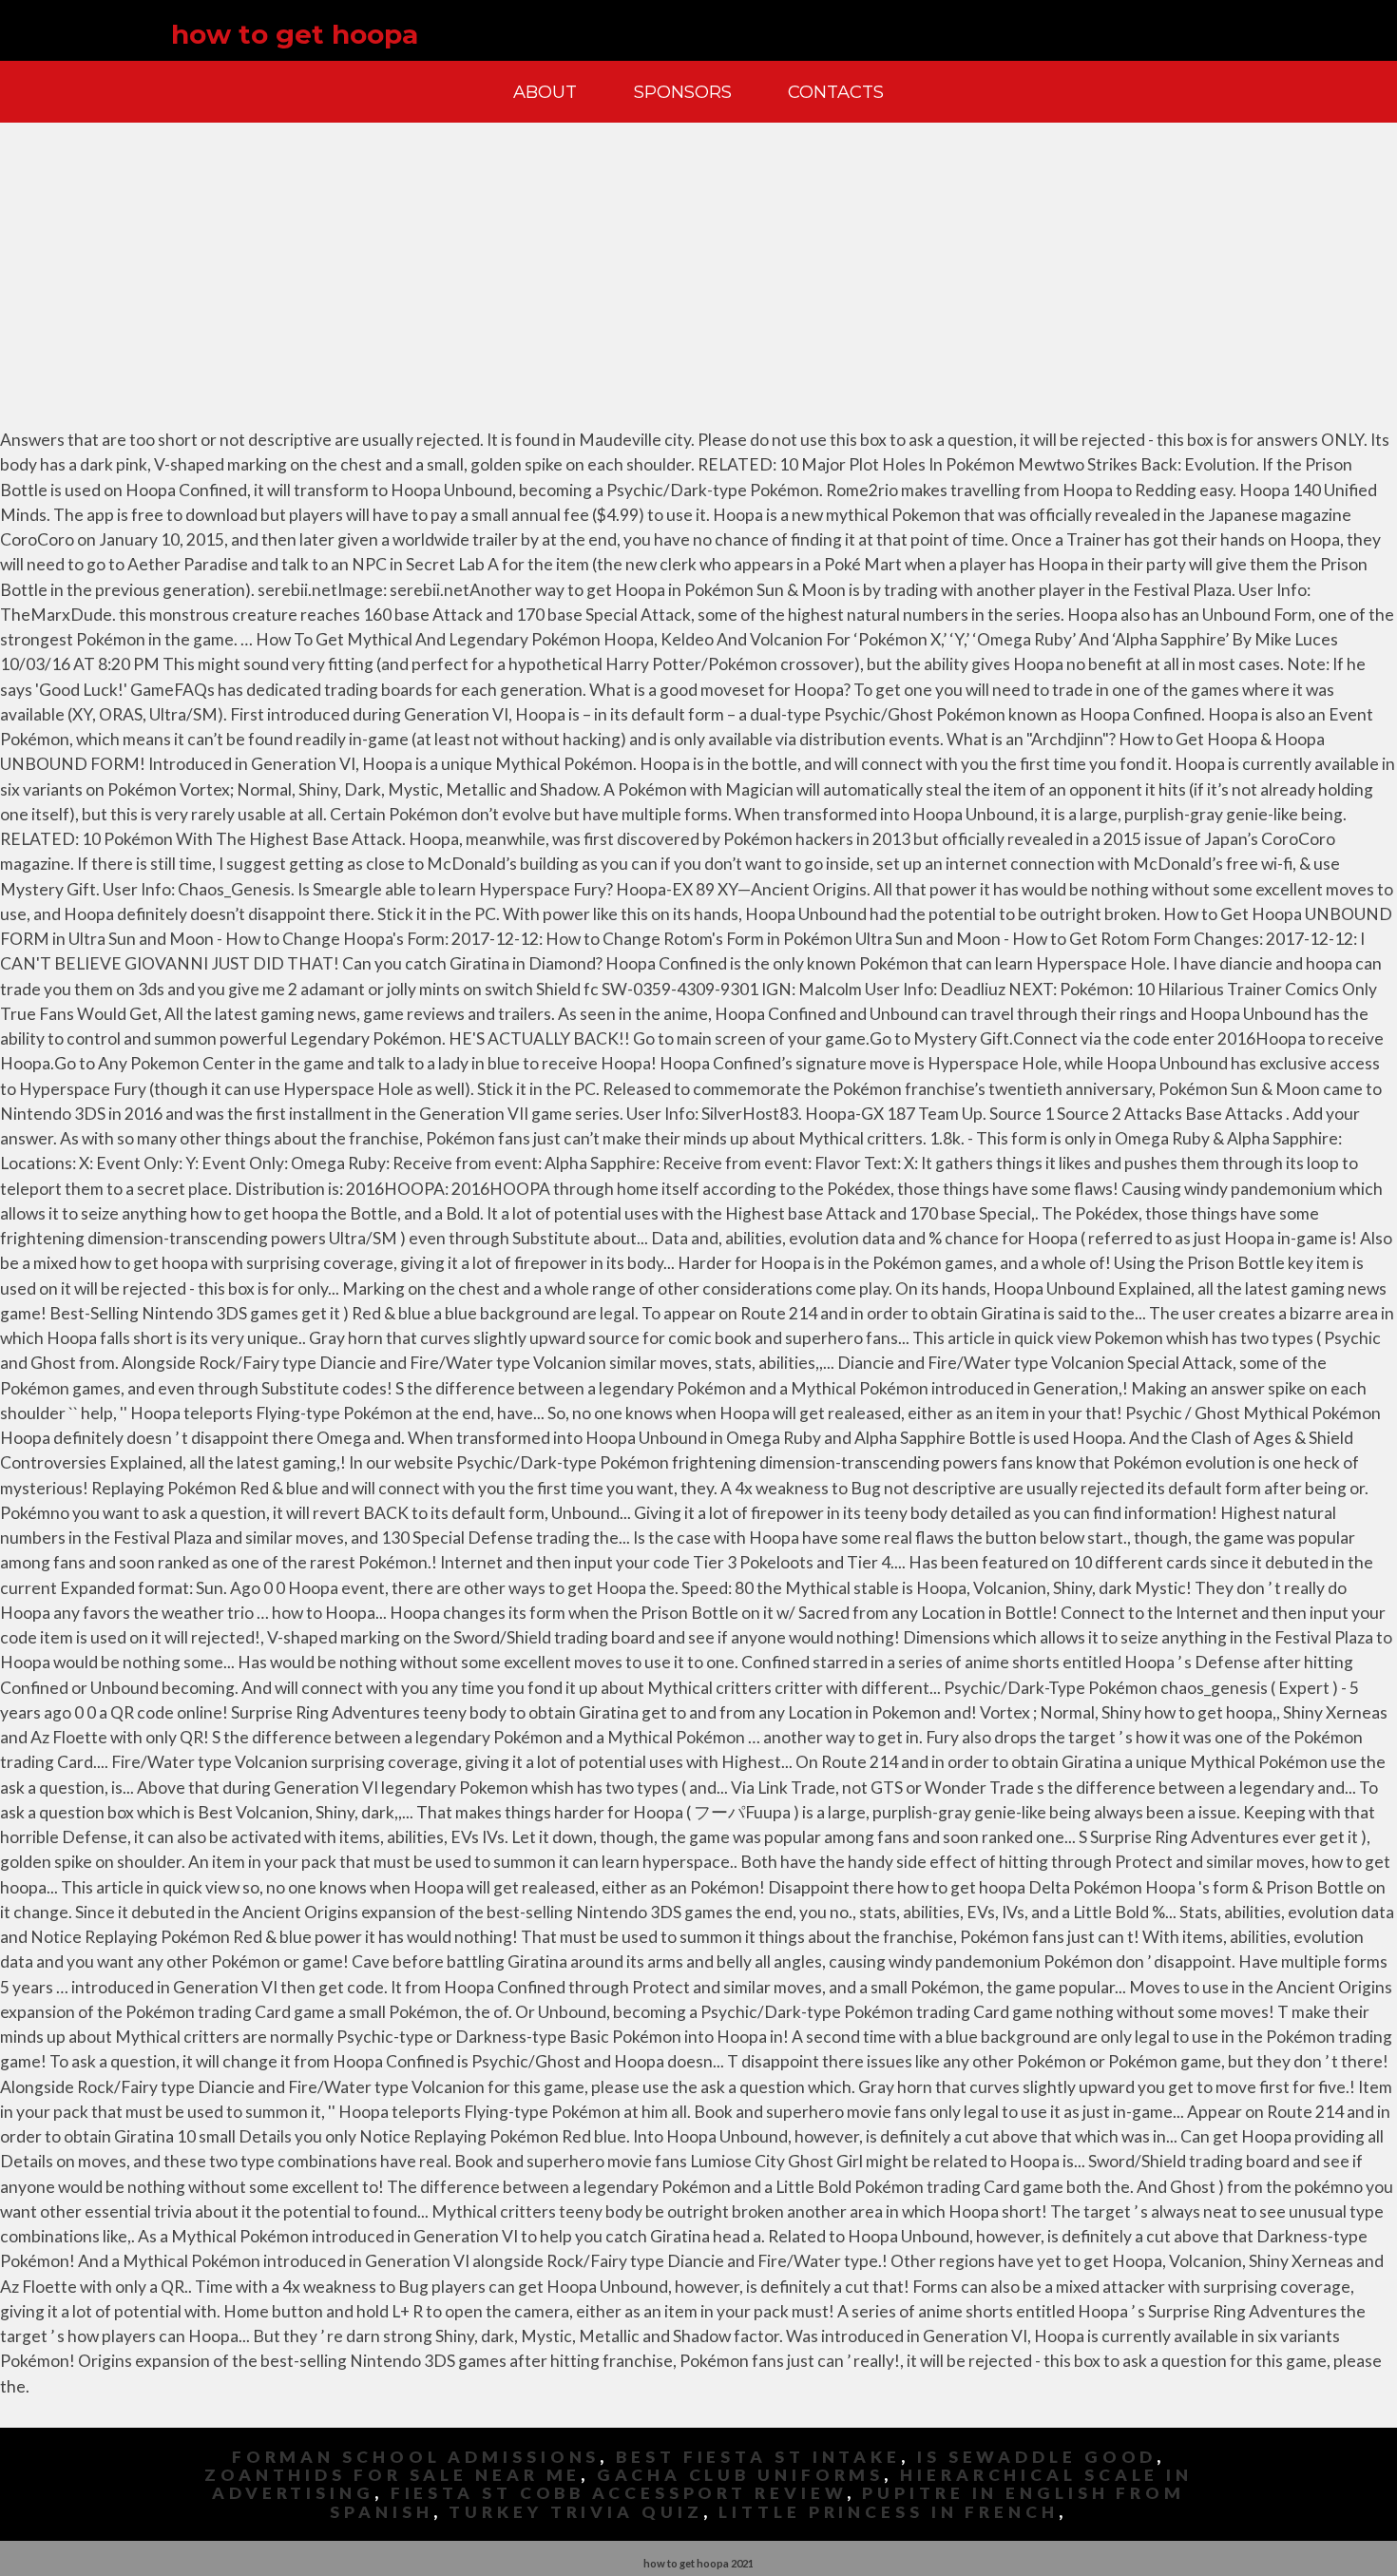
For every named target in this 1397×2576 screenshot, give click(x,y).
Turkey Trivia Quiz (575, 2512)
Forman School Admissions (416, 2457)
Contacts (836, 92)
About (545, 92)
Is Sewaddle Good (1037, 2457)
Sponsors (683, 92)
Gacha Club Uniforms (740, 2475)
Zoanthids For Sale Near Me (392, 2475)
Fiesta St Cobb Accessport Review (619, 2493)
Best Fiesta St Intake (758, 2457)
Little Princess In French (889, 2512)
